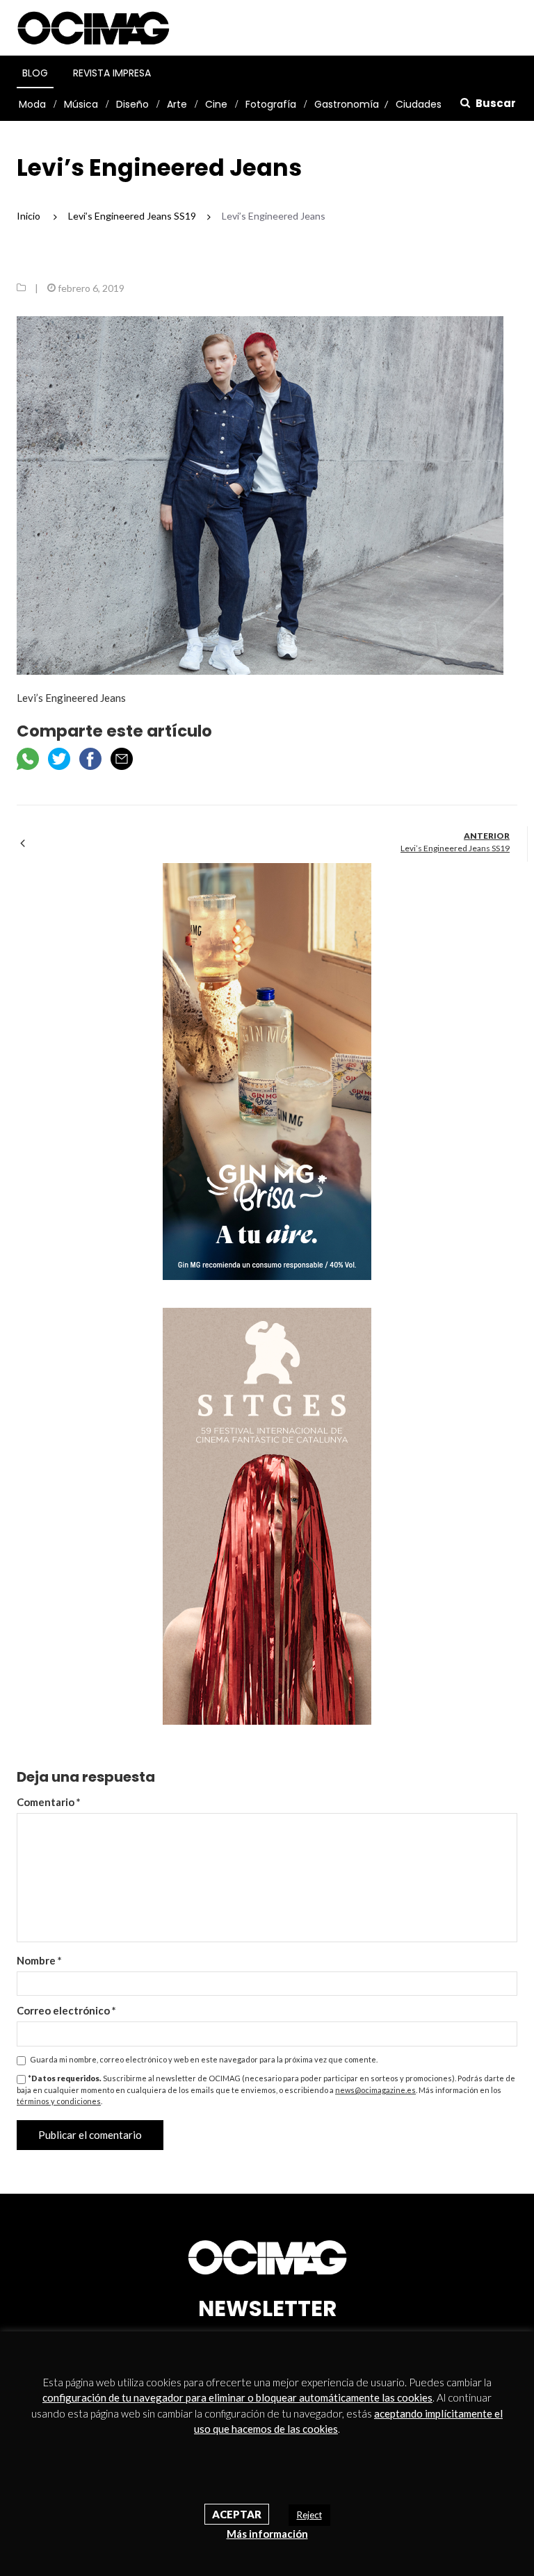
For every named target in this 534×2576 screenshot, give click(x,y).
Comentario (49, 1802)
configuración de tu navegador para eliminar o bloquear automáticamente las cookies (237, 2397)
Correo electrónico (66, 2010)
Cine (216, 104)
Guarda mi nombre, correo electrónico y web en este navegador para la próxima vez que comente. (204, 2059)
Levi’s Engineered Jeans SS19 (455, 848)
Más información (267, 2534)
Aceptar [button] (237, 2514)
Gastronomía (347, 104)
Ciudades (419, 104)
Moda (32, 104)
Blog (35, 73)
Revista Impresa (112, 73)
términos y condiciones (59, 2101)
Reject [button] (309, 2515)
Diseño (132, 104)
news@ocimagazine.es (375, 2090)
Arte (177, 104)
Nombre (39, 1960)
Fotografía (271, 104)
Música (81, 104)
